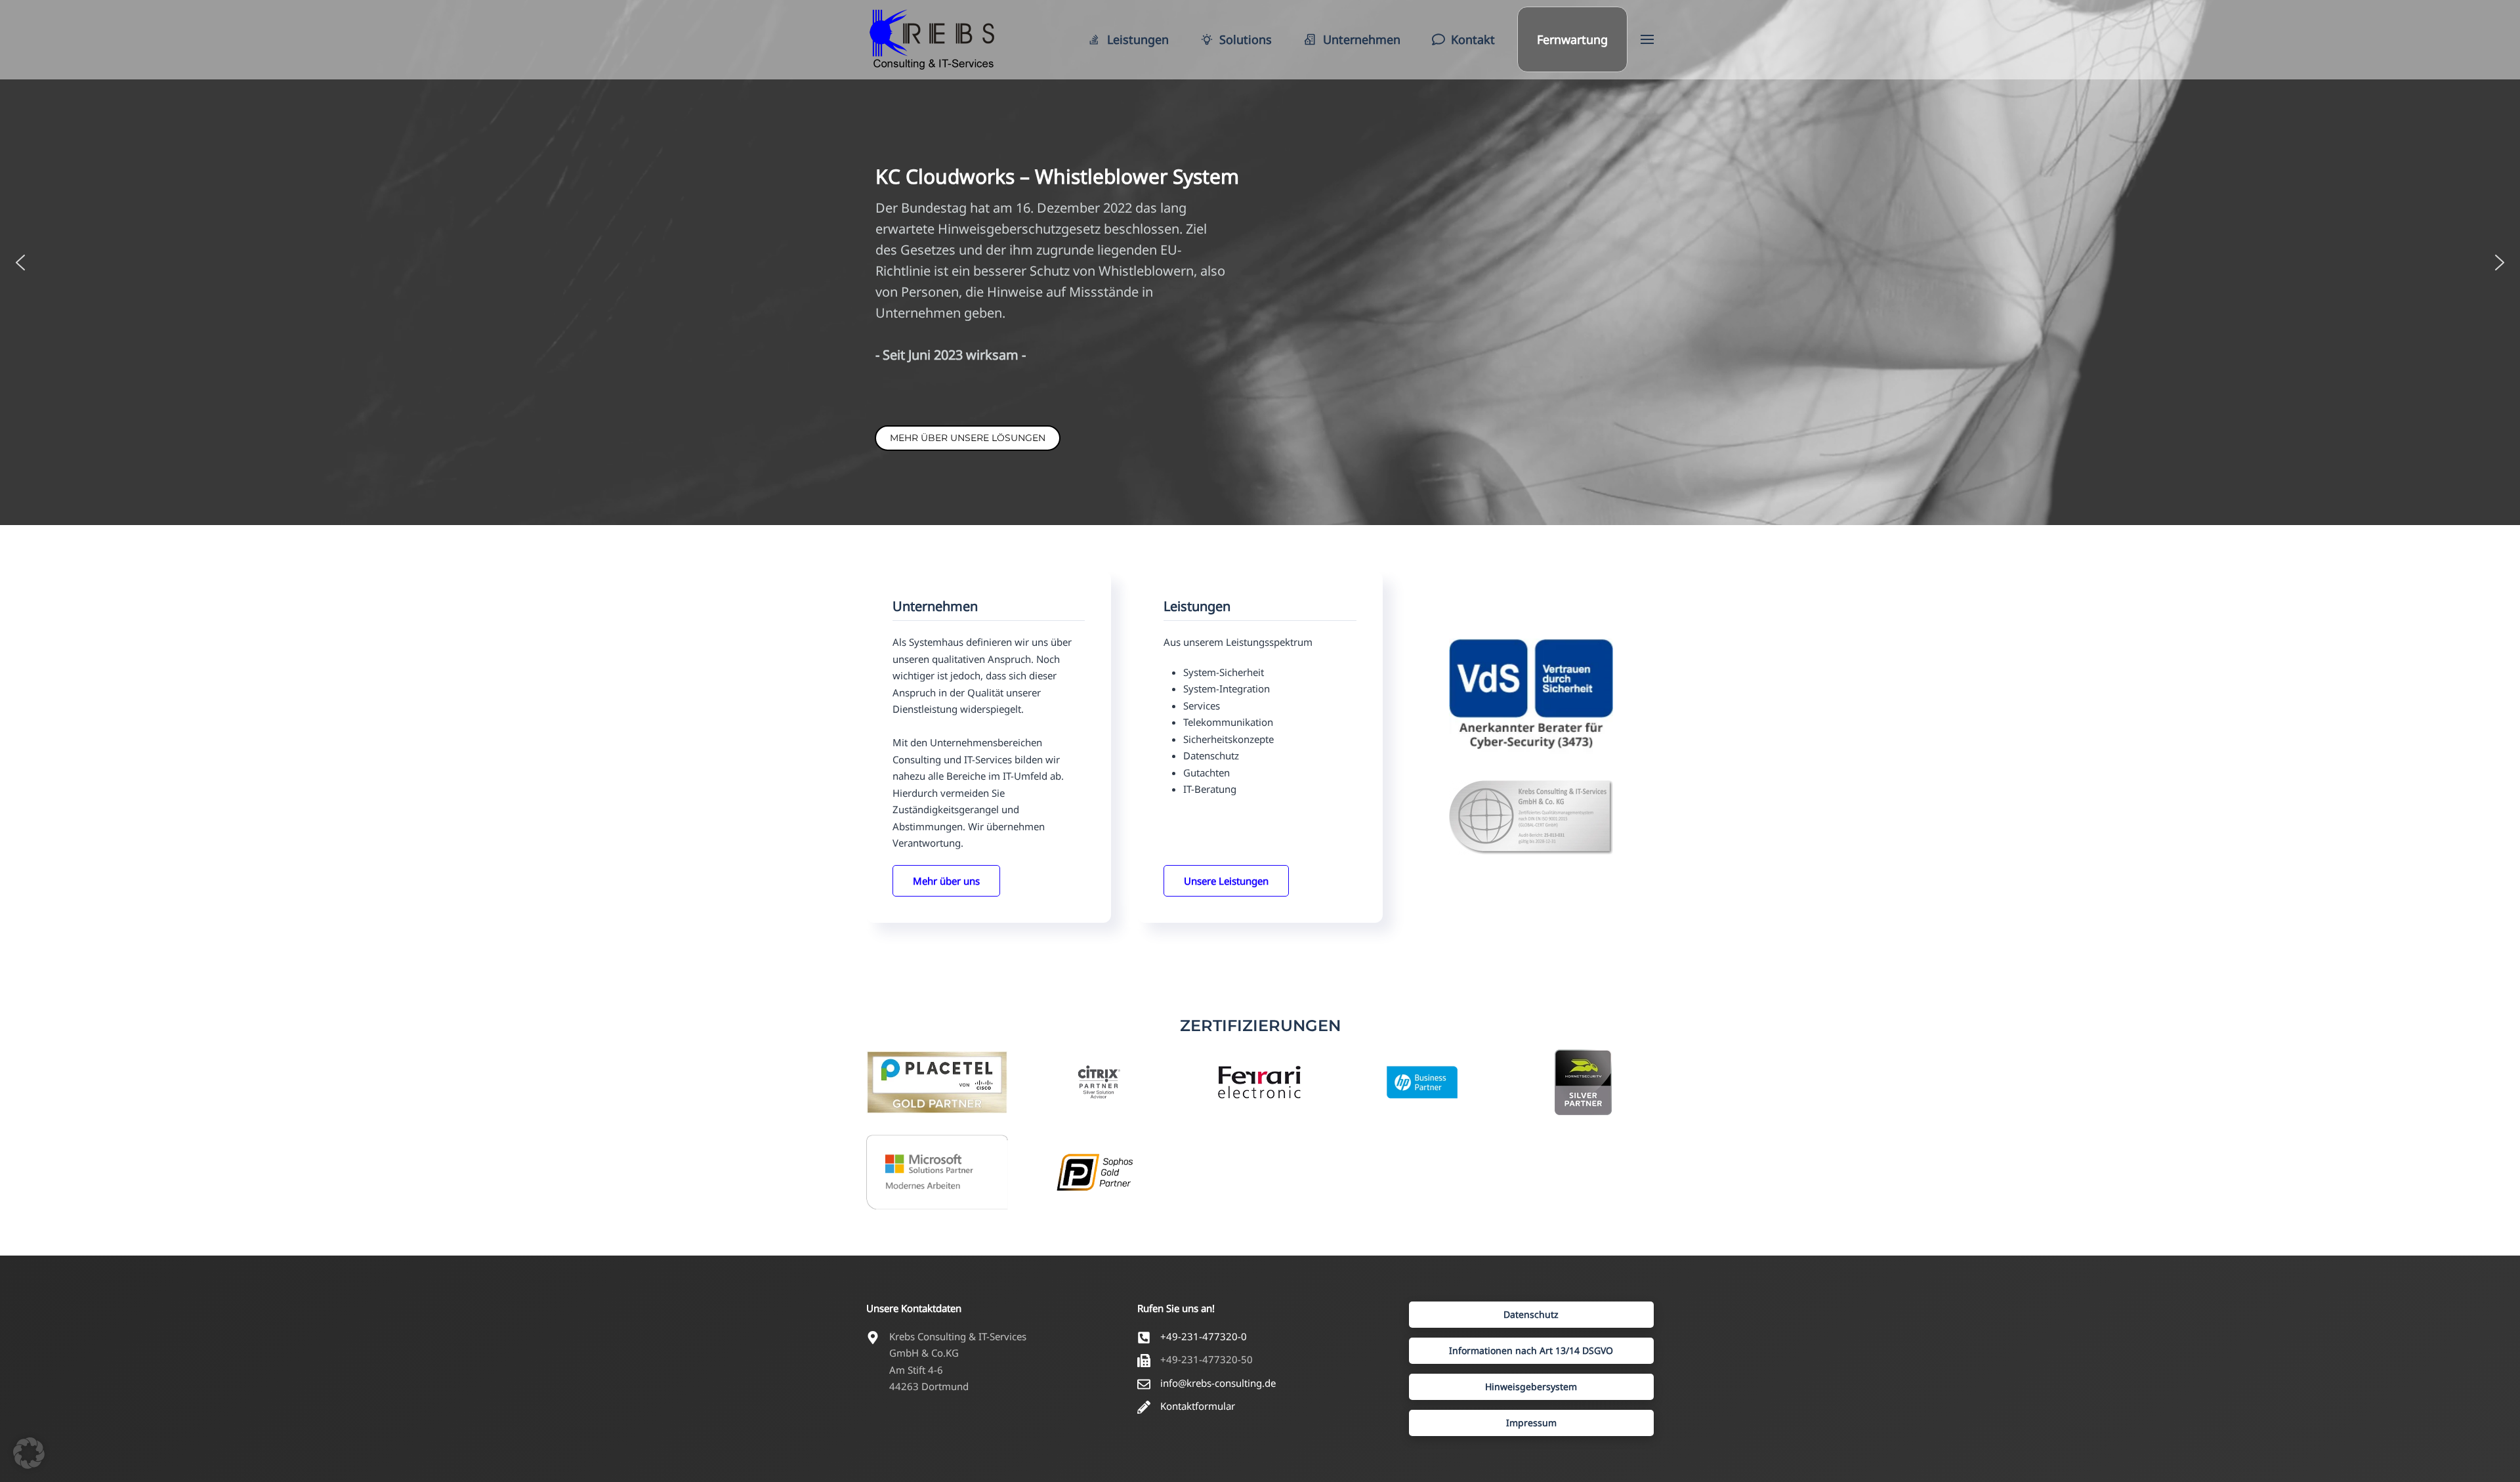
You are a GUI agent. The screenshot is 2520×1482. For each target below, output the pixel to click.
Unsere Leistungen (1226, 881)
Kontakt (1473, 39)
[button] (1647, 39)
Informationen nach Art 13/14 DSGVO (1531, 1350)
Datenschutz (1531, 1314)
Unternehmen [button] (1362, 39)
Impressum (1531, 1423)
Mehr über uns (946, 881)
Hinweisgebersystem (1531, 1387)
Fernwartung (1572, 39)
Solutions (1246, 39)
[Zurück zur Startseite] (932, 39)
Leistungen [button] (1138, 39)
